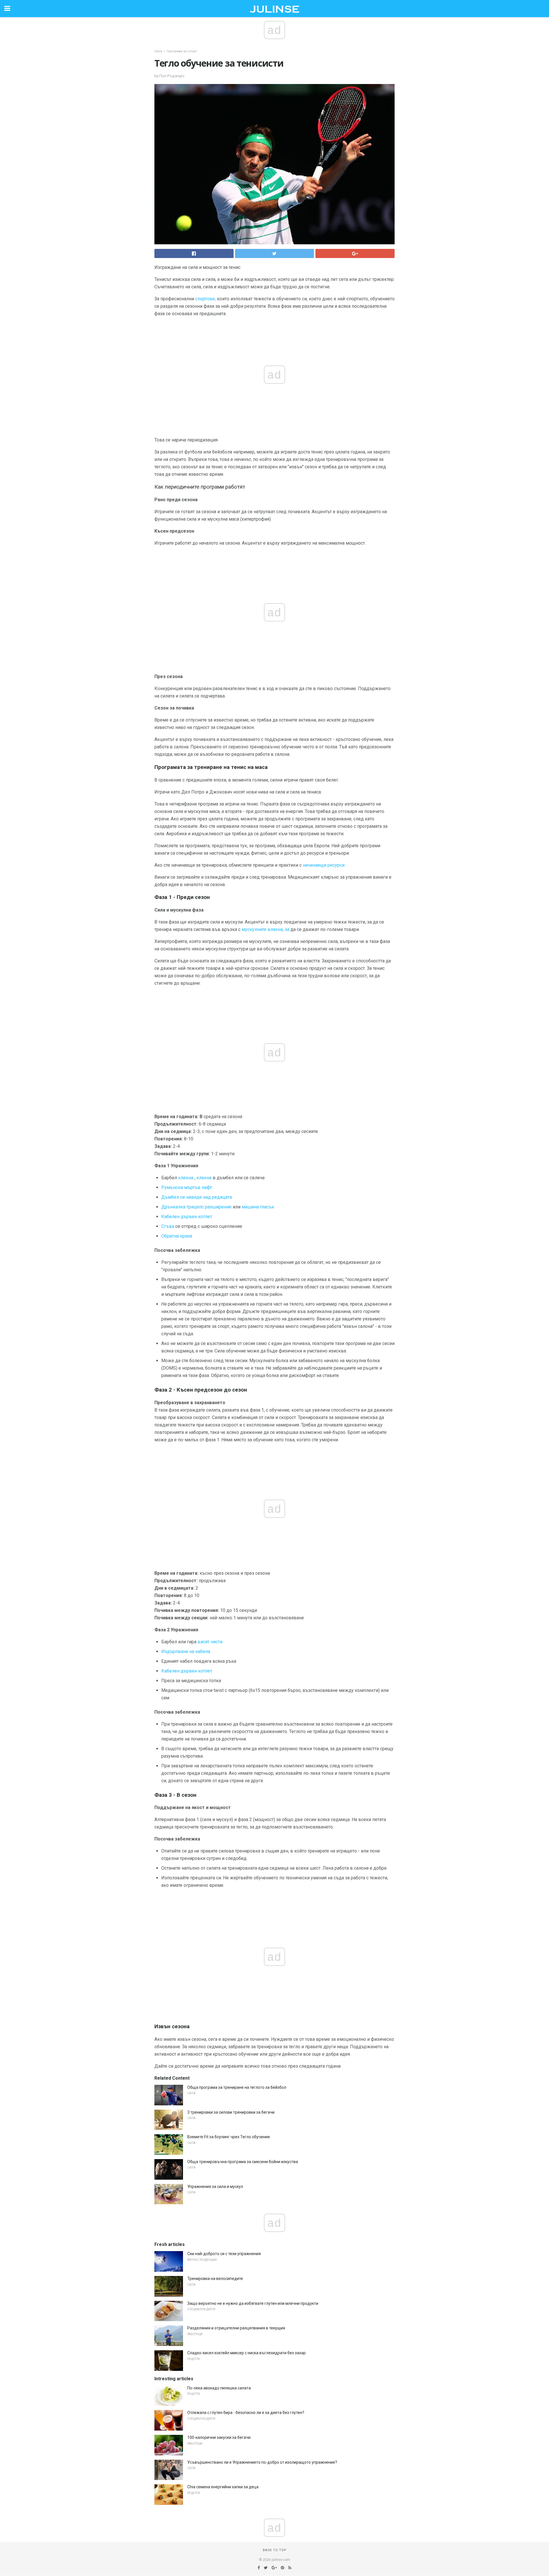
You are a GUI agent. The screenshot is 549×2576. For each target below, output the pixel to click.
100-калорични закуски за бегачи (219, 2437)
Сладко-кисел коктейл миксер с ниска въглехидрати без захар (246, 2353)
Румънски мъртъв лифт (187, 1187)
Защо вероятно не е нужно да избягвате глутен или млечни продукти (253, 2303)
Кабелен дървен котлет (187, 1217)
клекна (186, 1178)
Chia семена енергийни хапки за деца (223, 2487)
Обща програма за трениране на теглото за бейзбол (237, 2087)
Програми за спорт (182, 51)
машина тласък (258, 1207)
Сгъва (168, 1226)
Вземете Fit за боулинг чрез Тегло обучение (229, 2137)
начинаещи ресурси (324, 865)
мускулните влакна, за (265, 929)
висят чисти (210, 1642)
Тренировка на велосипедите (215, 2279)
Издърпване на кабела (186, 1651)
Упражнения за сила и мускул (215, 2187)
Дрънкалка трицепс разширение (196, 1207)
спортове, (206, 299)
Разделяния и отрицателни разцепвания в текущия (236, 2328)
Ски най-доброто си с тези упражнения (224, 2254)
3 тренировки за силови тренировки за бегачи (231, 2112)
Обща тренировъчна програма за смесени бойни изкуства (243, 2162)
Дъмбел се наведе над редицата (197, 1197)
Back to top (275, 2550)
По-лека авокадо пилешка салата (219, 2388)
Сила (158, 51)
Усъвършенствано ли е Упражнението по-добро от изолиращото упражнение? (262, 2462)
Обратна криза (177, 1236)
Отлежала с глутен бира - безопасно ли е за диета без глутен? (246, 2413)
